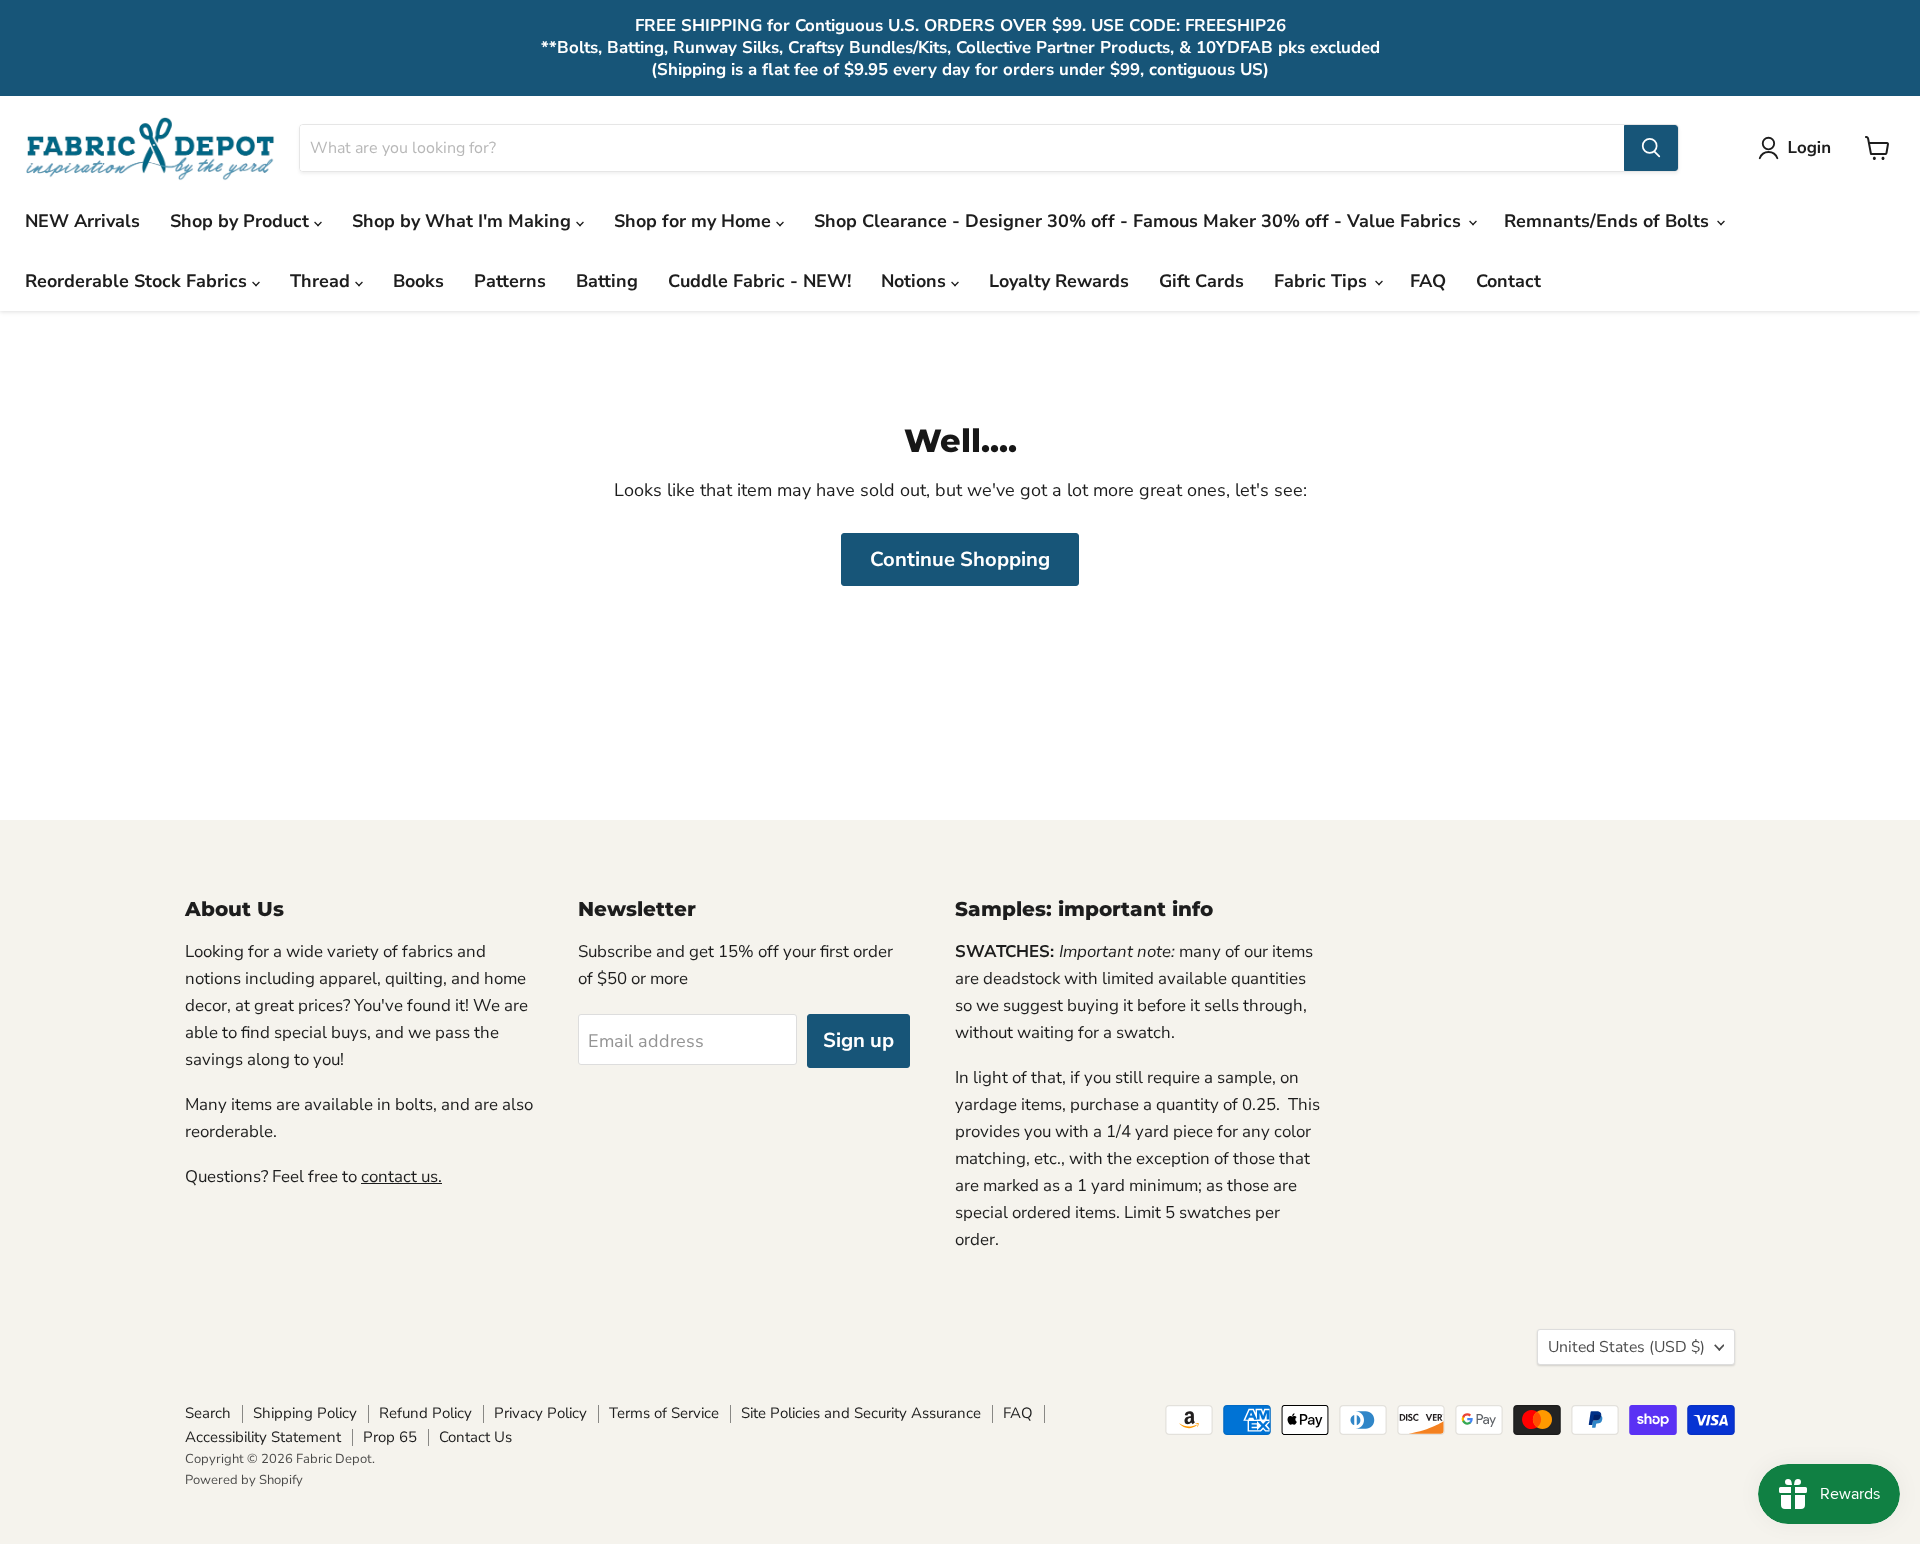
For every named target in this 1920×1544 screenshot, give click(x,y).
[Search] (1651, 148)
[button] (1799, 148)
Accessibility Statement (263, 1437)
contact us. (401, 1176)
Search (208, 1413)
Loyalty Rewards (1059, 281)
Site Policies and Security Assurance (861, 1413)
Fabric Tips (1323, 281)
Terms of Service (664, 1413)
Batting (607, 281)
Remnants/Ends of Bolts (1609, 221)
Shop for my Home (695, 221)
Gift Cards (1201, 281)
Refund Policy (425, 1413)
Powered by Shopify (244, 1480)
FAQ (1428, 281)
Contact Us (475, 1437)
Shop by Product (242, 221)
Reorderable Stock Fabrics (138, 281)
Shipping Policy (305, 1413)
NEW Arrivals (82, 221)
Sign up (858, 1040)
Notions (916, 281)
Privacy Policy (540, 1413)
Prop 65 (390, 1437)
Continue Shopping (960, 559)
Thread (322, 281)
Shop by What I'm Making (464, 221)
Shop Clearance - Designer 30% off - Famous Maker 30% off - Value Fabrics (1140, 221)
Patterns (510, 281)
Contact (1508, 281)
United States (1626, 1347)
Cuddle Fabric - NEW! (759, 281)
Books (418, 281)
